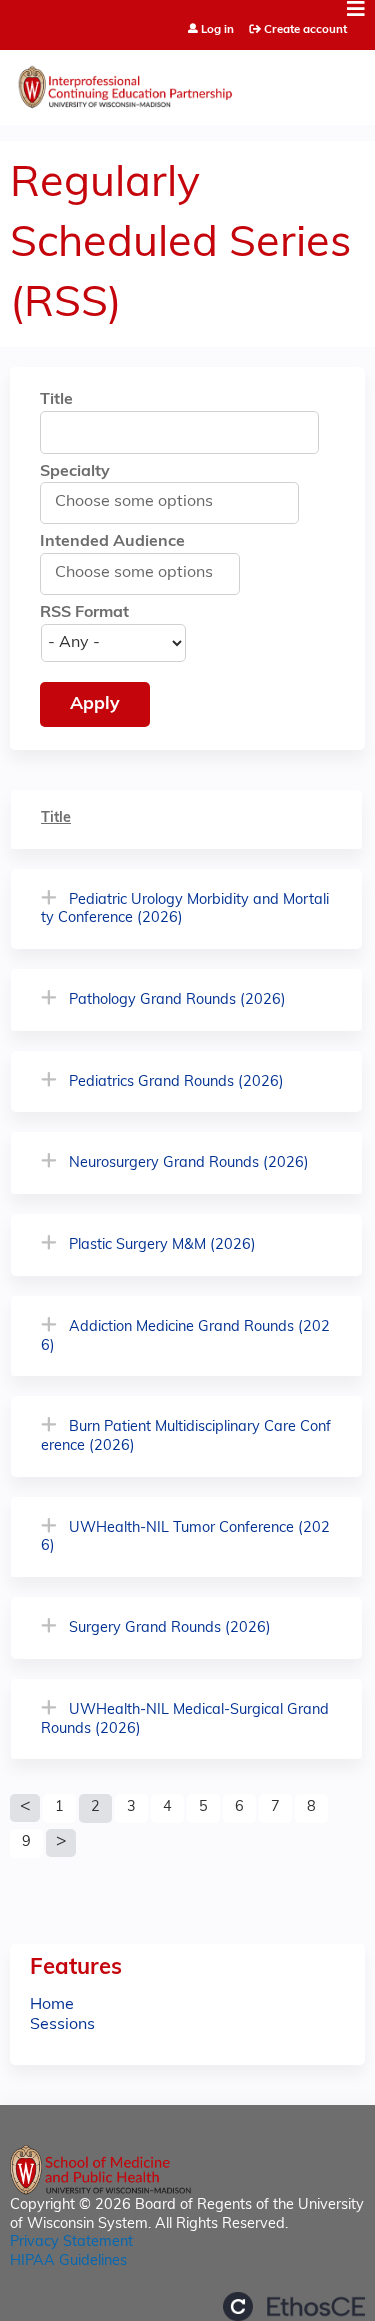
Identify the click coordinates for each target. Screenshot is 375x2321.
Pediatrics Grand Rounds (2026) (176, 1082)
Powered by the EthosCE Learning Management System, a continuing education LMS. (294, 2306)
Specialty (75, 472)
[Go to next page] (61, 1843)
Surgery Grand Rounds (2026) (170, 1628)
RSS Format (84, 613)
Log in (217, 30)
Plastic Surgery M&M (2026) (162, 1245)
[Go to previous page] (25, 1808)
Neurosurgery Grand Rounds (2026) (189, 1163)
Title (56, 400)
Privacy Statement (71, 2242)
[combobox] (143, 502)
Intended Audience (112, 542)
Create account (305, 30)
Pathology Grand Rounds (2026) (177, 1000)
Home (52, 2005)
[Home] (187, 82)
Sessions (62, 2025)
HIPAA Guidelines (68, 2261)
